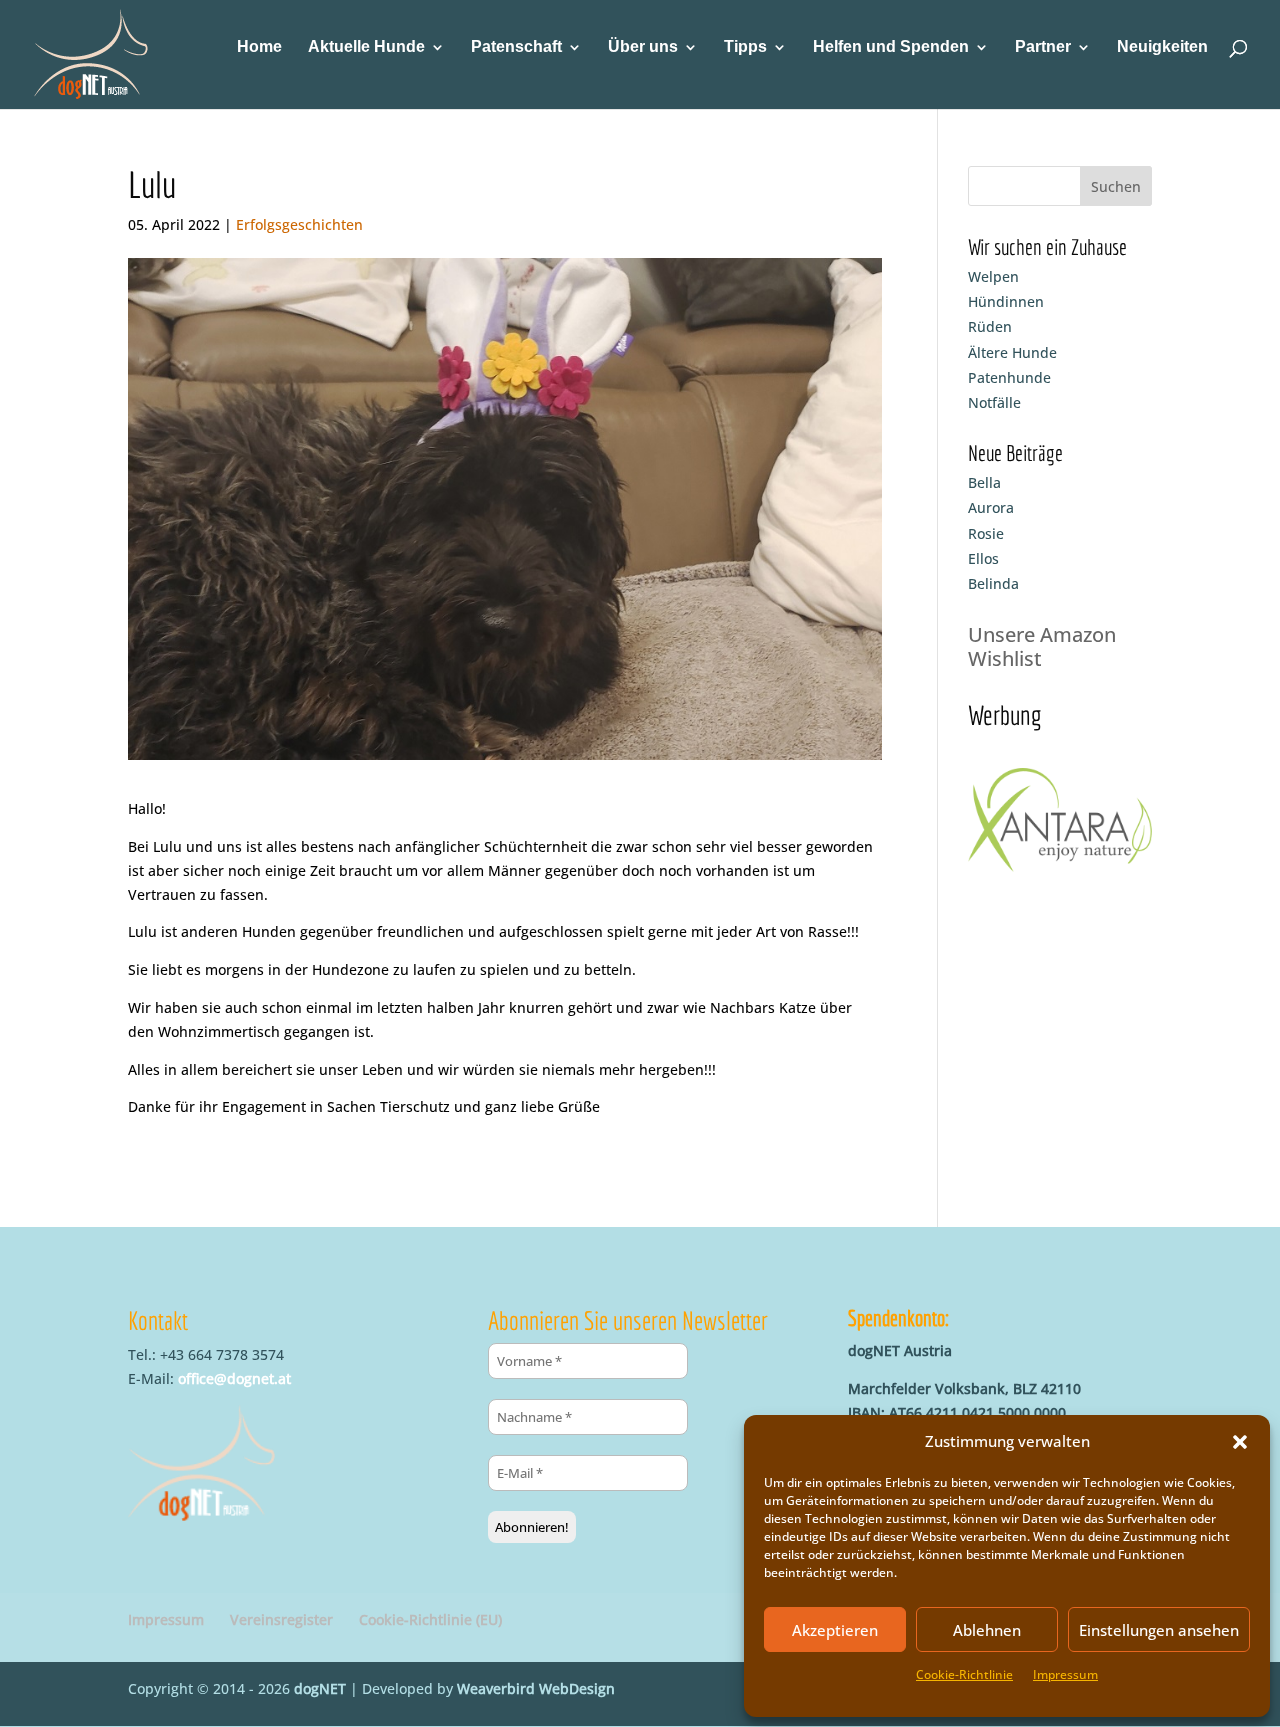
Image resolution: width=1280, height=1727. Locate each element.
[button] (1240, 1442)
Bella (984, 482)
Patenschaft (516, 47)
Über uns (643, 47)
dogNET (320, 1688)
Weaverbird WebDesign (536, 1688)
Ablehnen (987, 1630)
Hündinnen (1006, 301)
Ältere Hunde (1012, 352)
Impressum (1065, 1674)
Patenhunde (1009, 377)
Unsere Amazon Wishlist (1042, 646)
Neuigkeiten (1162, 47)
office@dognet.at (234, 1378)
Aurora (991, 507)
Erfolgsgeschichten (299, 224)
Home (259, 47)
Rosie (986, 533)
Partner (1043, 47)
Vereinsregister (281, 1619)
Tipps (745, 47)
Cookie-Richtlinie (964, 1674)
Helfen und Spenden (891, 47)
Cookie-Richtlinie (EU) (430, 1619)
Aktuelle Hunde (366, 47)
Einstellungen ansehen (1159, 1630)
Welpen (993, 276)
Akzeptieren (835, 1630)
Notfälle (994, 402)
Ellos (983, 558)
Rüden (990, 326)
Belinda (993, 583)
